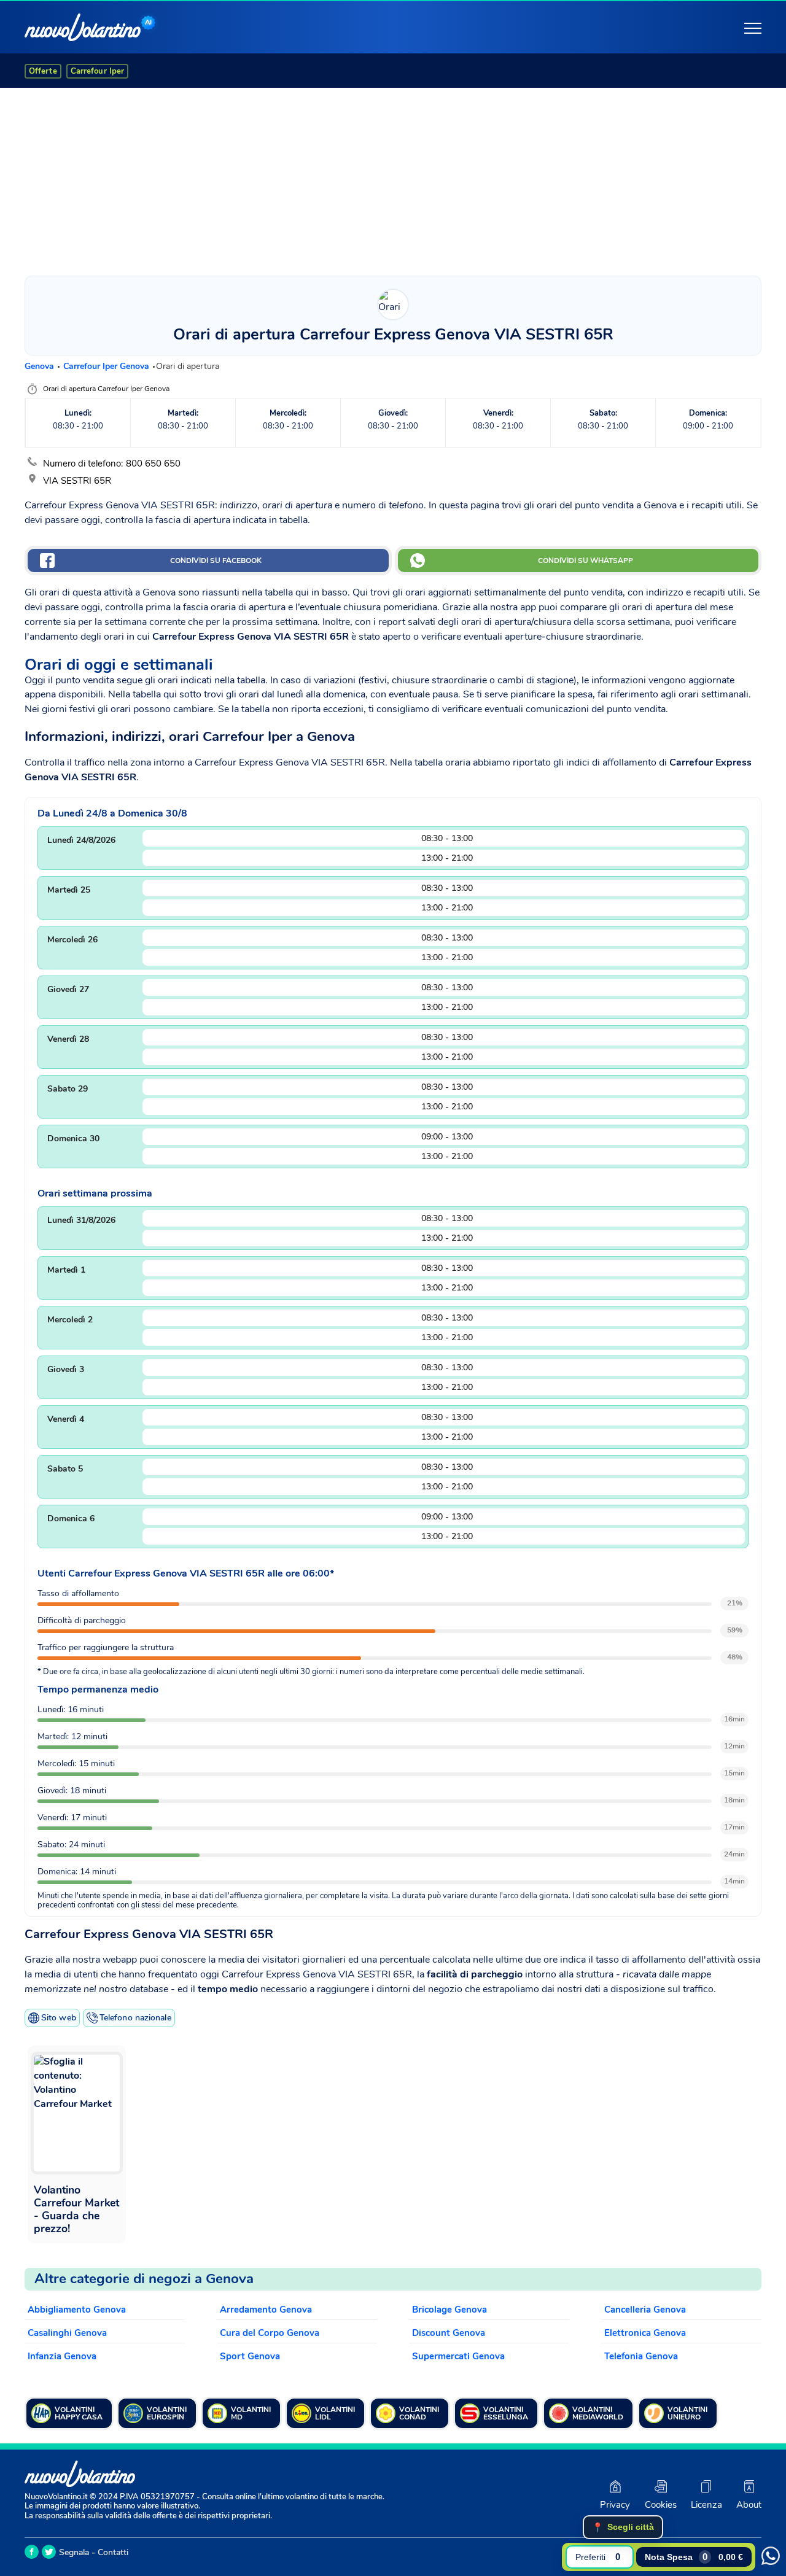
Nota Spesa (694, 2557)
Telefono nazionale (135, 2018)
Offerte (43, 71)
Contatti (113, 2552)
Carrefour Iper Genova (107, 366)
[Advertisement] (393, 179)
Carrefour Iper (97, 71)
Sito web (59, 2018)
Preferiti (598, 2557)
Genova (41, 366)
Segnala (74, 2552)
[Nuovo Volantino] (83, 27)
